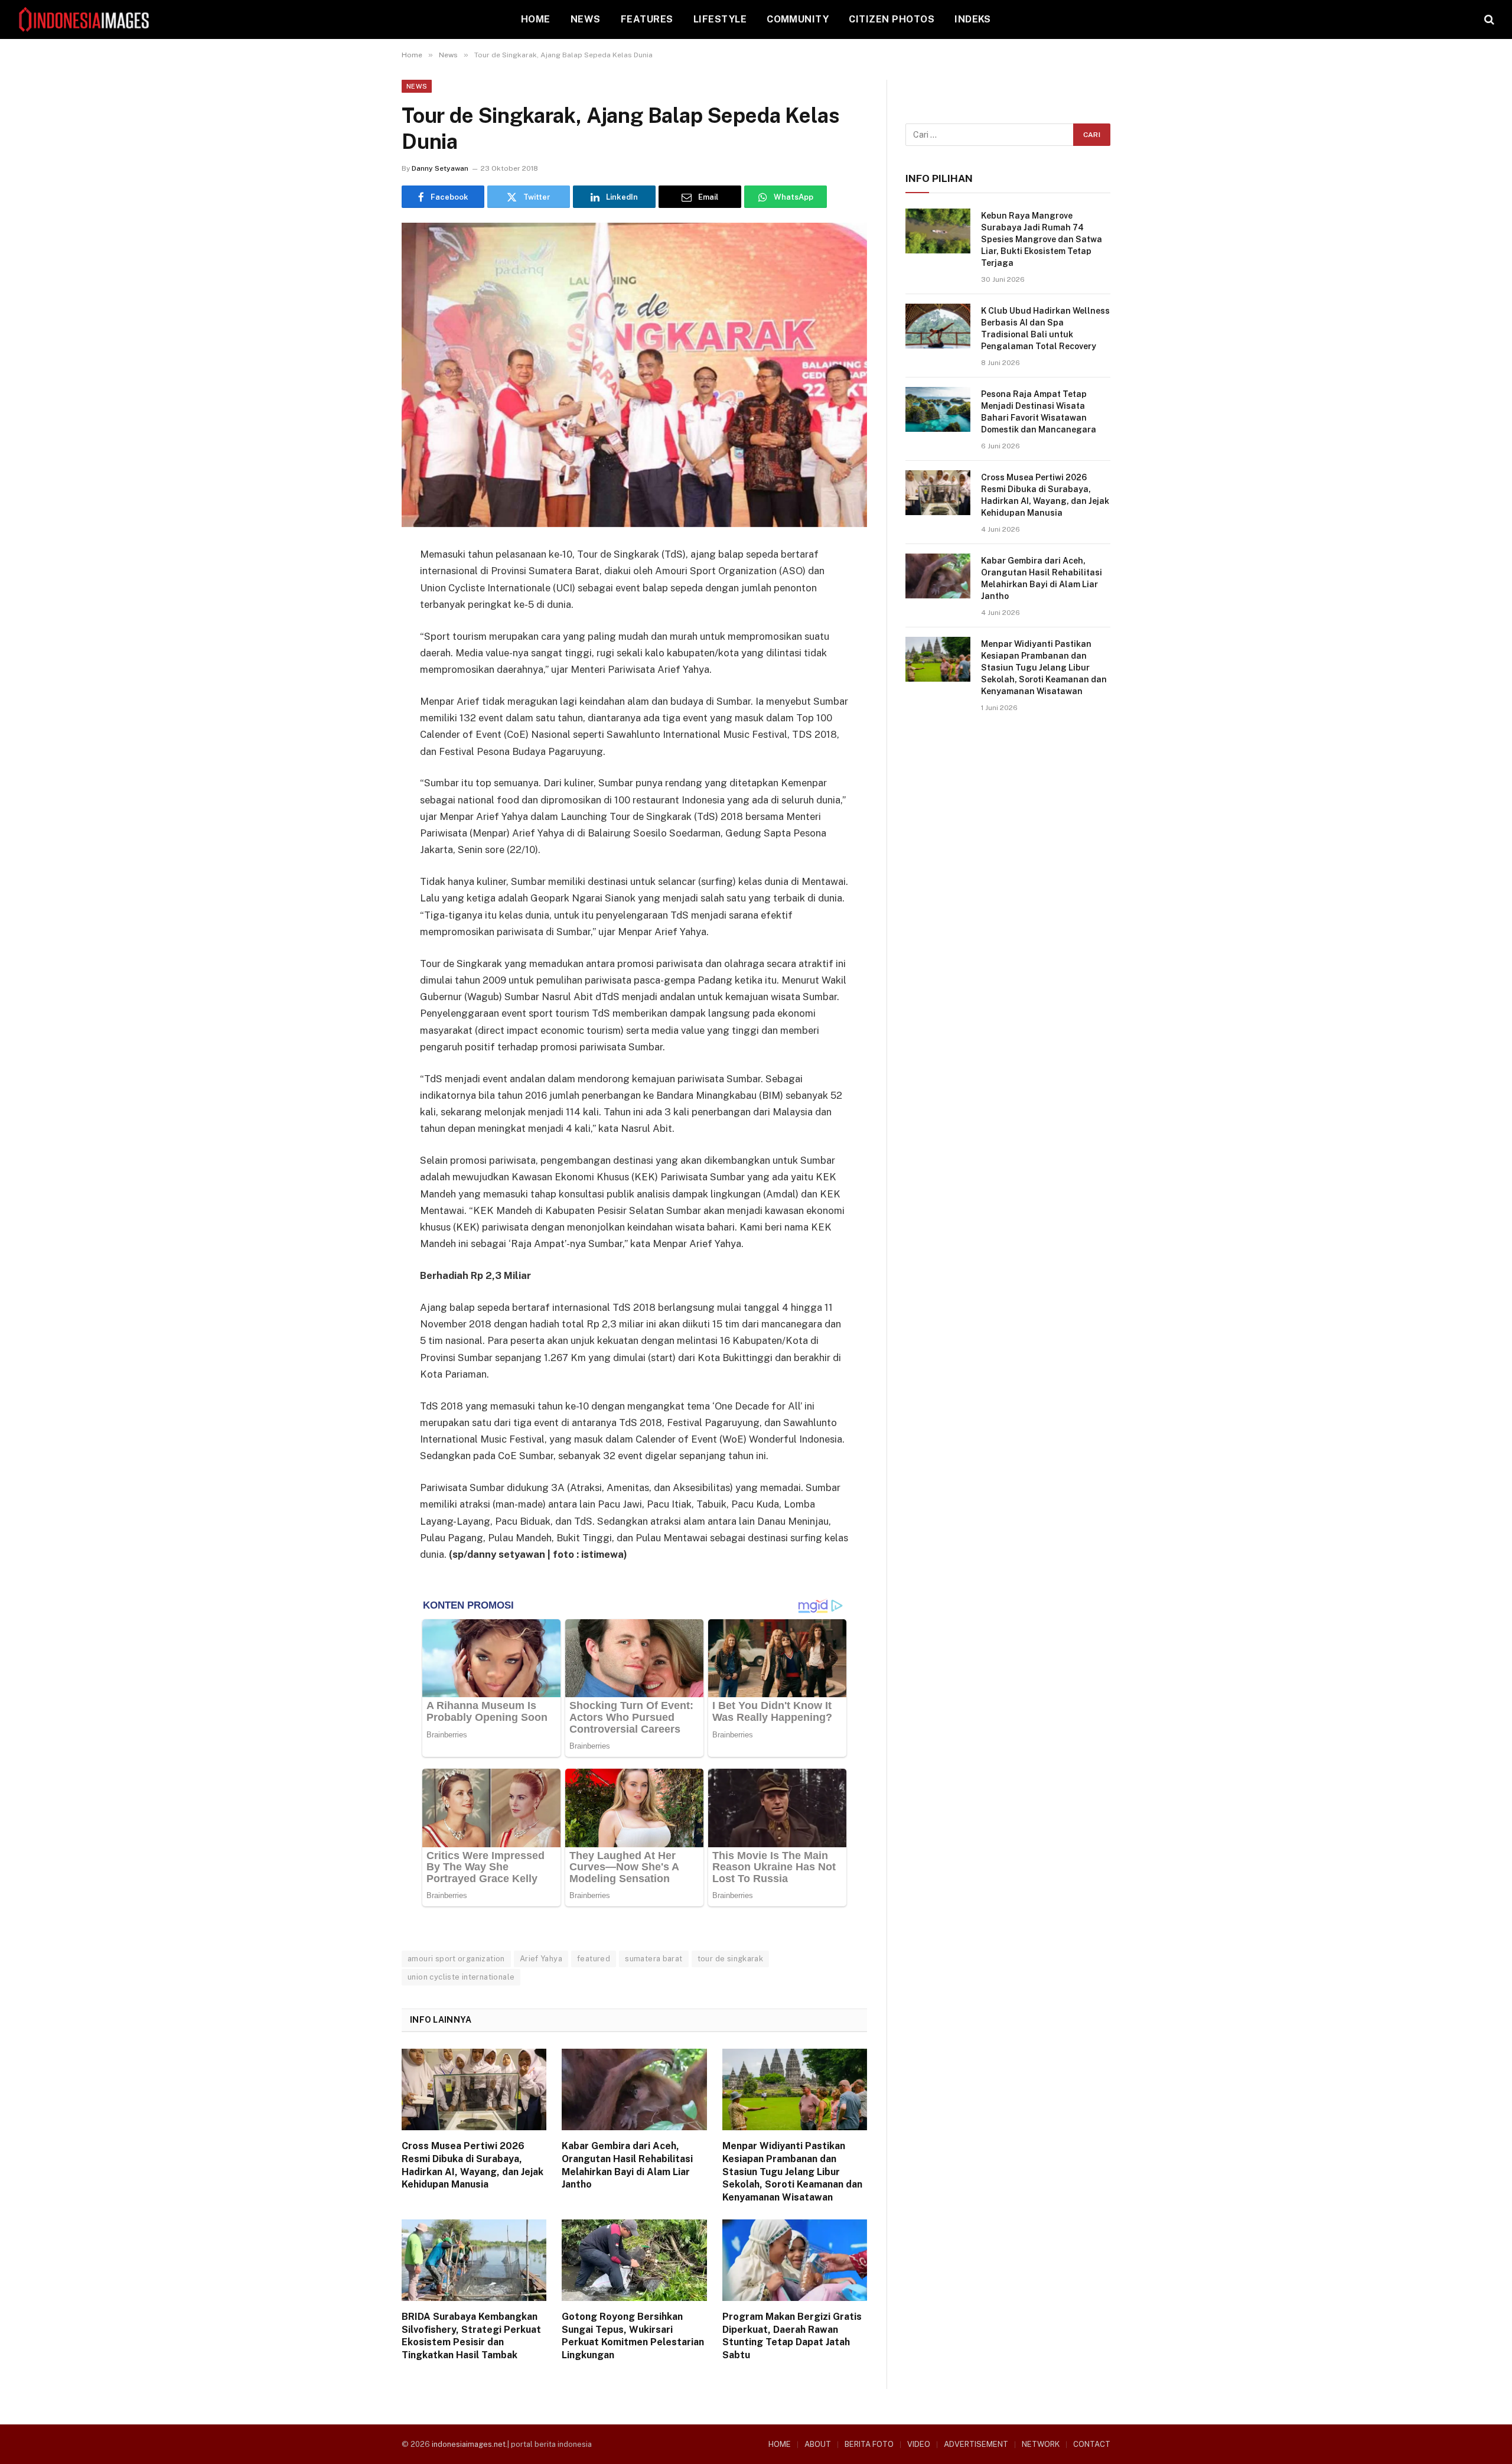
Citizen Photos (892, 19)
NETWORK (1041, 2444)
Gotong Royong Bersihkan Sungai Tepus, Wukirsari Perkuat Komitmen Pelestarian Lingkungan (633, 2336)
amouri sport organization (456, 1959)
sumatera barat (654, 1959)
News (586, 19)
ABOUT (818, 2444)
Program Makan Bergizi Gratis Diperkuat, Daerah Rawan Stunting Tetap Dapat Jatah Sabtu (792, 2336)
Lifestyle (720, 19)
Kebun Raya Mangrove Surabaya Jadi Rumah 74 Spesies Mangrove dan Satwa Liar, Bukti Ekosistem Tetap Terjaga (1042, 239)
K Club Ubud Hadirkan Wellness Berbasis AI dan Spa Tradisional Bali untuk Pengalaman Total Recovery (1045, 328)
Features (647, 19)
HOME (536, 19)
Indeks (973, 19)
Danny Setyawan (440, 168)
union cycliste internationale (461, 1977)
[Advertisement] (1008, 822)
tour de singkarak (731, 1959)
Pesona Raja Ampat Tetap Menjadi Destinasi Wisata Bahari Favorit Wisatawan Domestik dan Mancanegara (1039, 412)
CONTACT (1092, 2444)
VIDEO (919, 2444)
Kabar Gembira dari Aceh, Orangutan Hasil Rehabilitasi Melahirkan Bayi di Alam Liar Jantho (627, 2165)
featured (594, 1959)
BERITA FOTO (869, 2444)
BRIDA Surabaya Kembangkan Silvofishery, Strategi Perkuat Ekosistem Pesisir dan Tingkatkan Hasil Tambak (471, 2336)
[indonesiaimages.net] (84, 19)
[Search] (1488, 20)
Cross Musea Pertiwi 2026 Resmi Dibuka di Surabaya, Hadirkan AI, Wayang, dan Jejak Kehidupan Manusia (472, 2165)
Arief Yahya (541, 1959)
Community (798, 19)
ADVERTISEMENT (976, 2444)
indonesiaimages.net (469, 2444)
